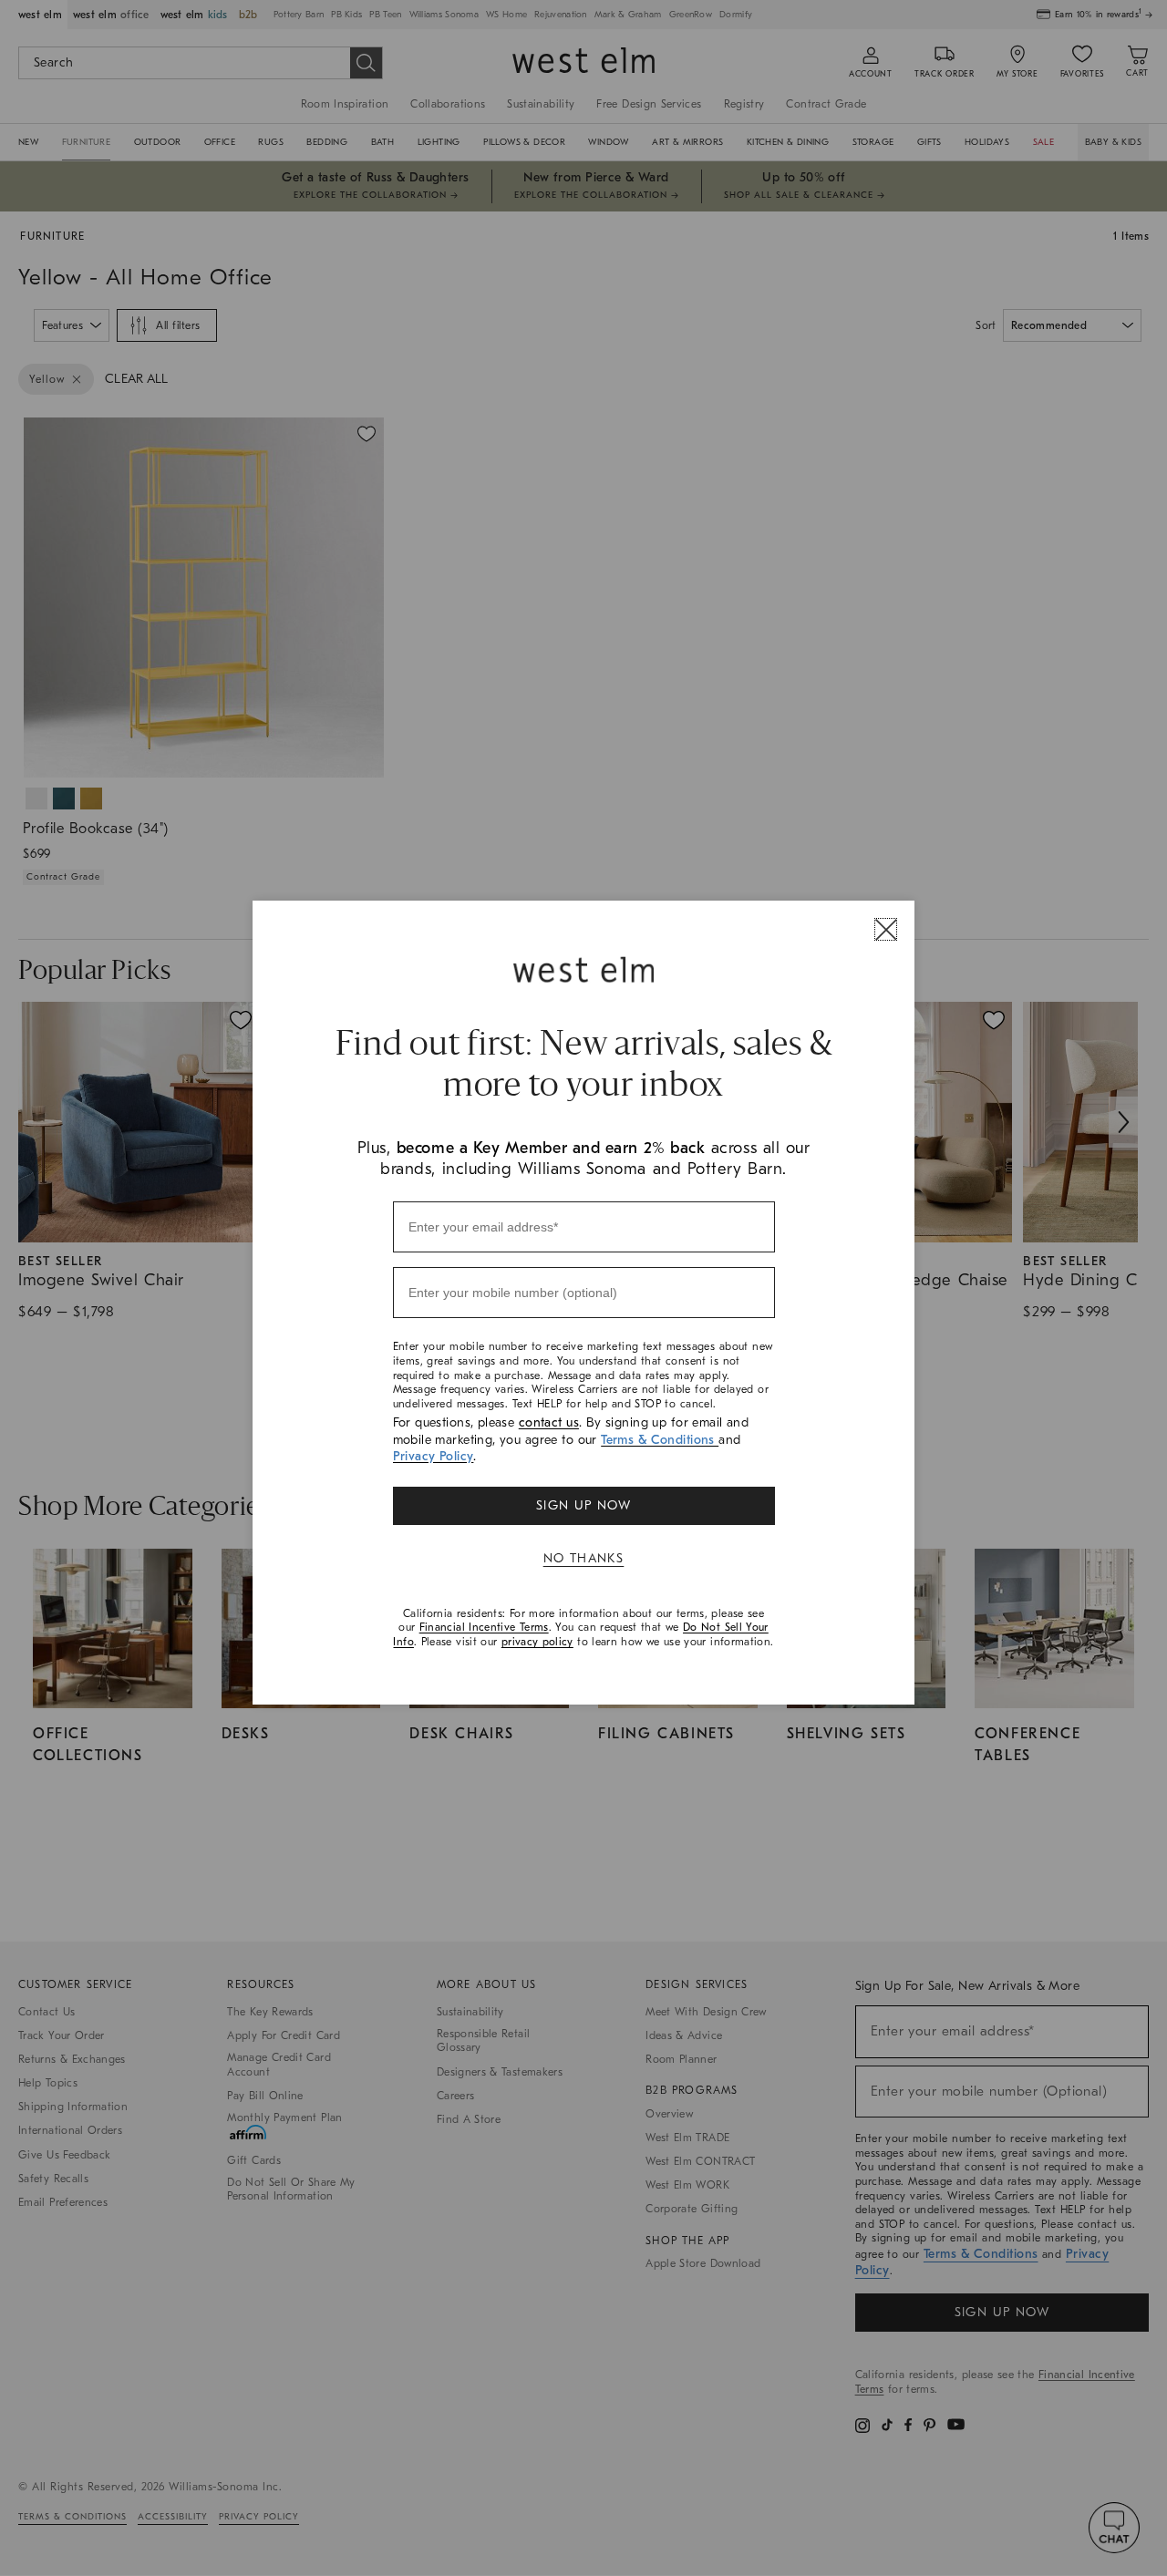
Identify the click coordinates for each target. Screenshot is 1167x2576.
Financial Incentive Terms (484, 1627)
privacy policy (537, 1642)
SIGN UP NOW (583, 1505)
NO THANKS (584, 1558)
